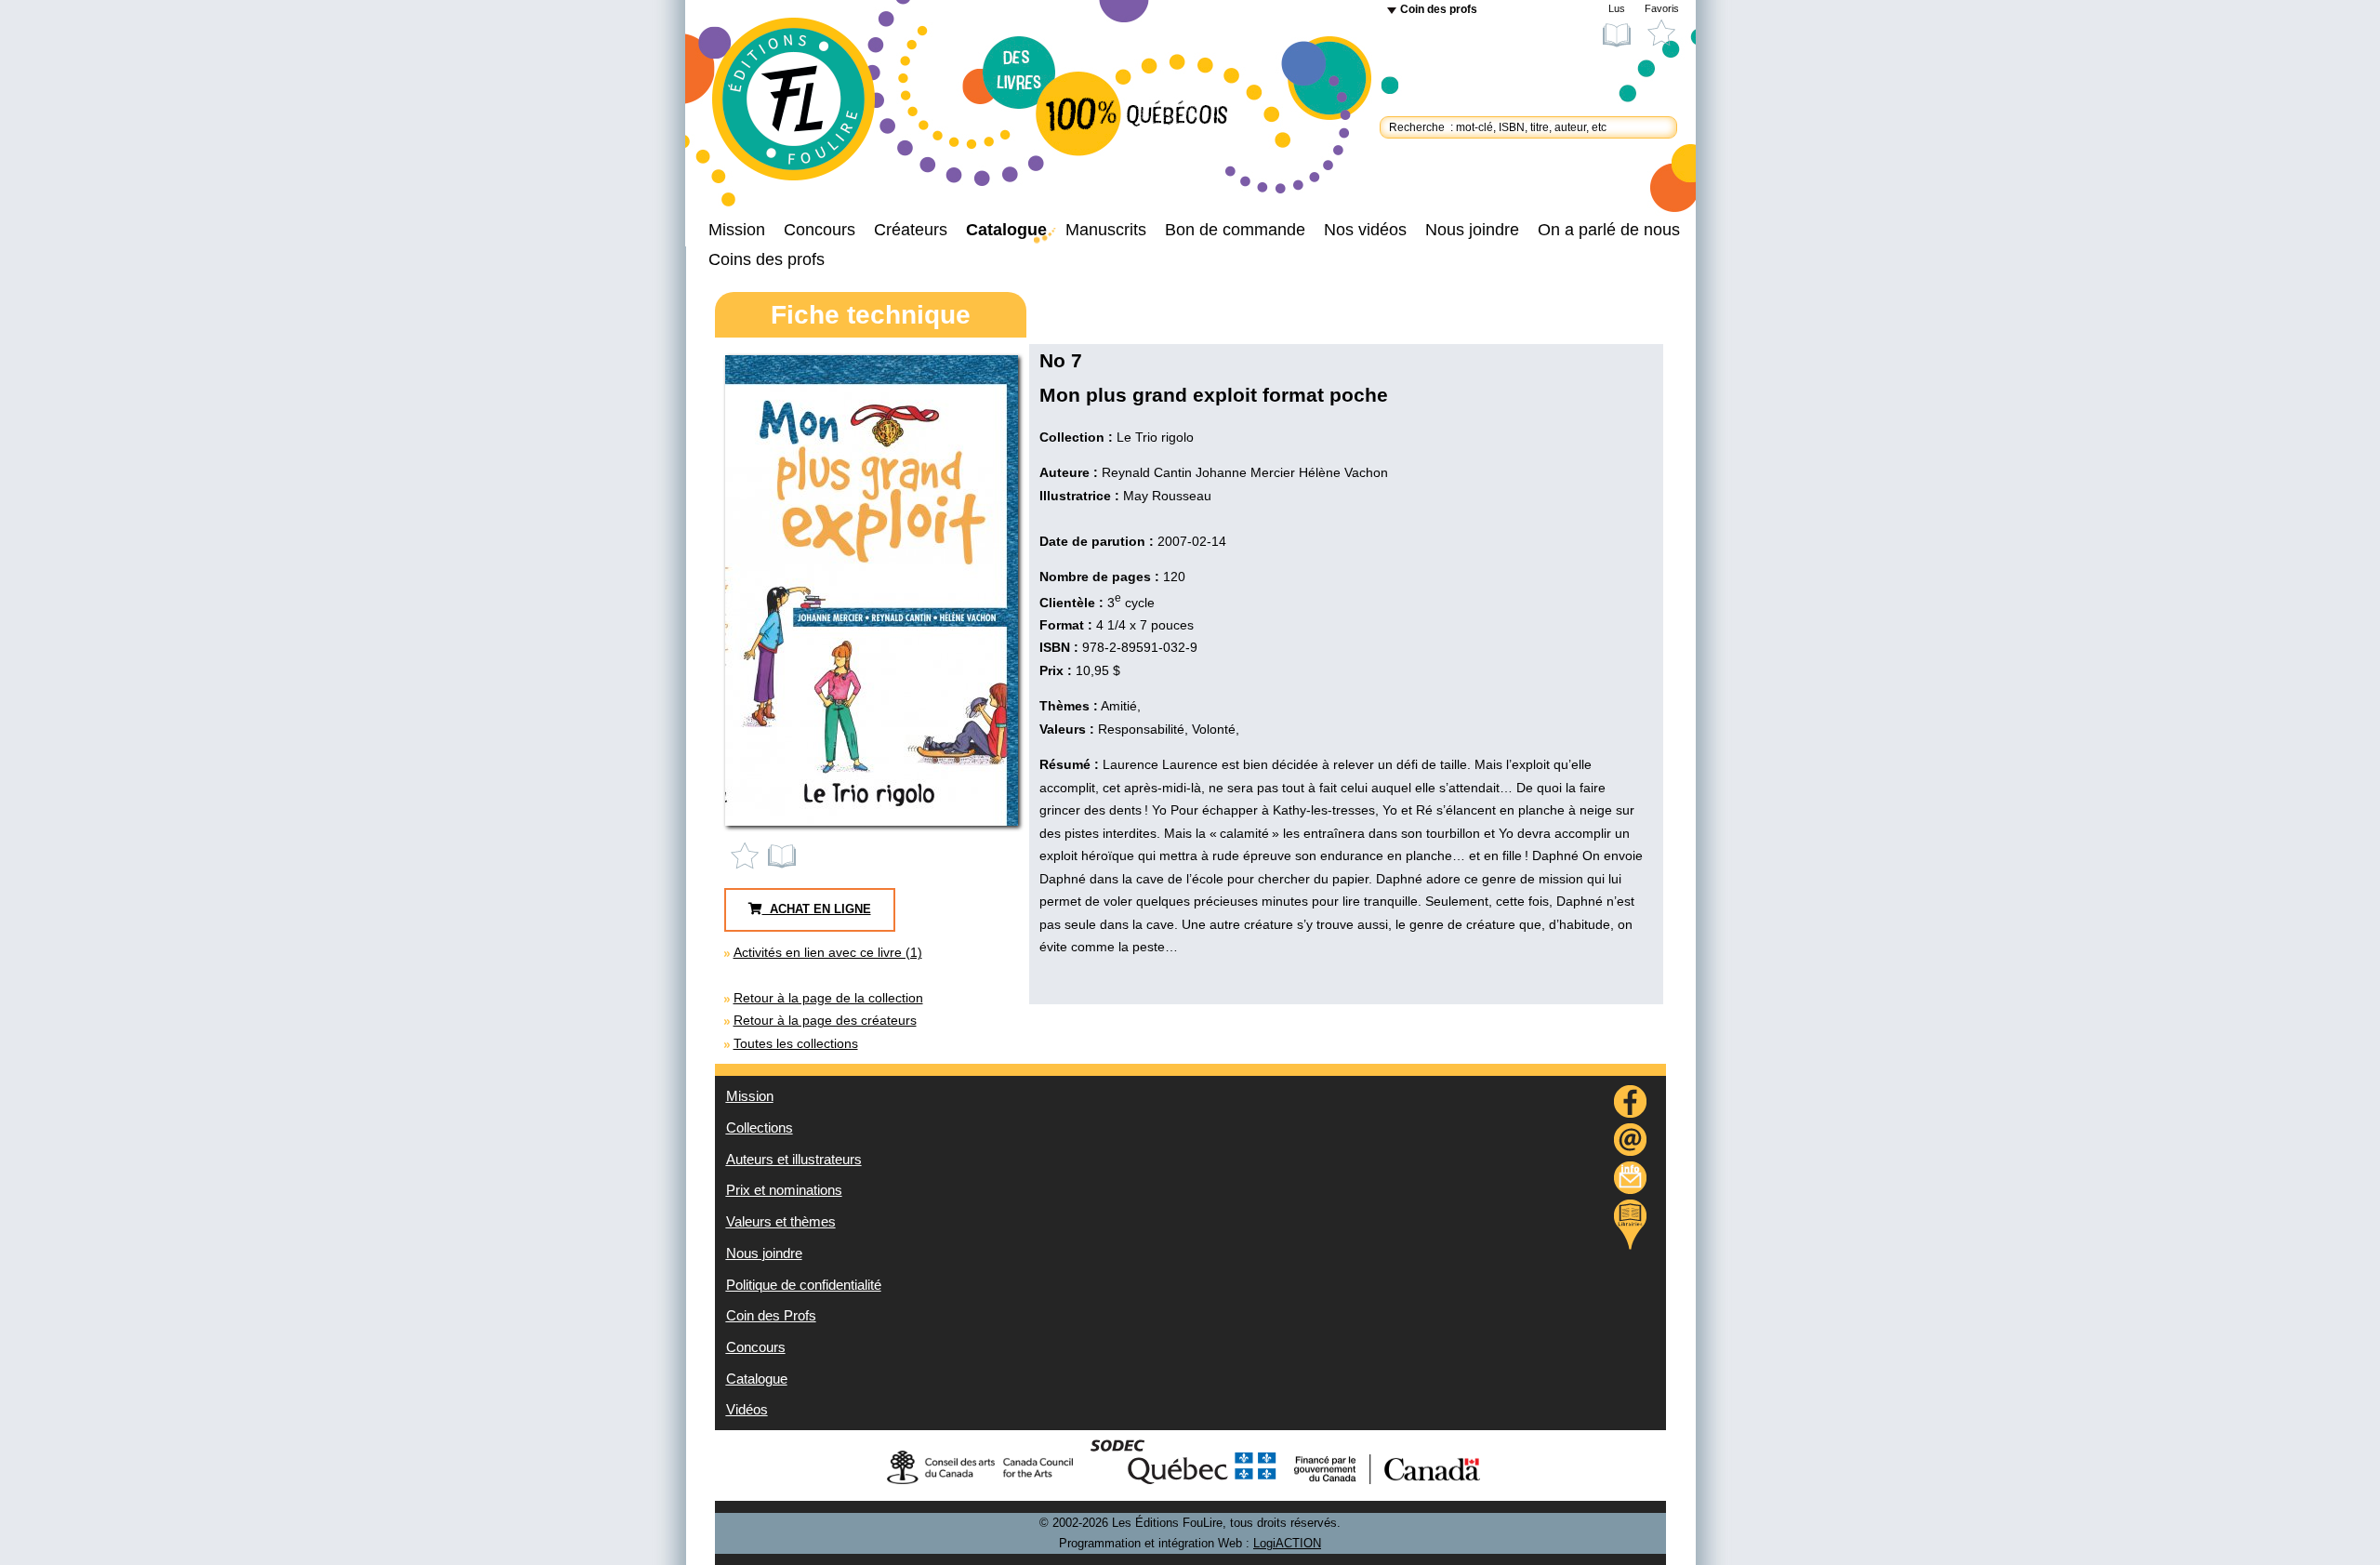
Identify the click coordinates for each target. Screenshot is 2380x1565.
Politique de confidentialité (804, 1285)
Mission (737, 230)
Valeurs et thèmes (781, 1222)
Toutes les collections (796, 1043)
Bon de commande (1235, 230)
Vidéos (747, 1410)
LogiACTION (1287, 1544)
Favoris (1662, 8)
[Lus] (783, 855)
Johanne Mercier (1245, 472)
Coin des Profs (771, 1316)
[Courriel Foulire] (1631, 1142)
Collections (760, 1128)
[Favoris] (749, 855)
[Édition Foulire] (809, 108)
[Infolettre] (1631, 1180)
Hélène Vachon (1343, 472)
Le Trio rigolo (1155, 437)
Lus (1617, 8)
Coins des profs (767, 259)
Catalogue (1006, 230)
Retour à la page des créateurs (825, 1020)
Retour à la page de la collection (828, 998)
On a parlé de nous (1609, 230)
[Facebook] (1631, 1104)
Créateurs (911, 230)
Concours (820, 230)
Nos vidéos (1365, 230)
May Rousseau (1167, 496)
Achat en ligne (817, 909)
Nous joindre (1472, 230)
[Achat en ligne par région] (1630, 1225)
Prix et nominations (784, 1190)
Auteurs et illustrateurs (794, 1160)
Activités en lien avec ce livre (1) (828, 952)
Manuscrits (1106, 230)
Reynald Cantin (1147, 472)
